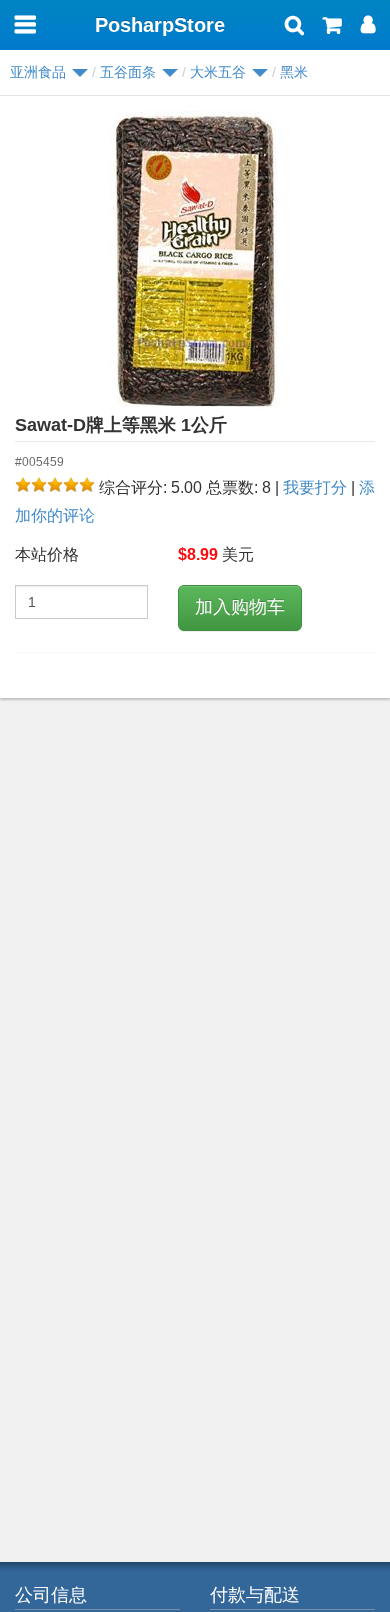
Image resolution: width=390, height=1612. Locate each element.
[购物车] (332, 27)
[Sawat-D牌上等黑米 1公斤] (195, 261)
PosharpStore (160, 25)
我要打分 (315, 487)
